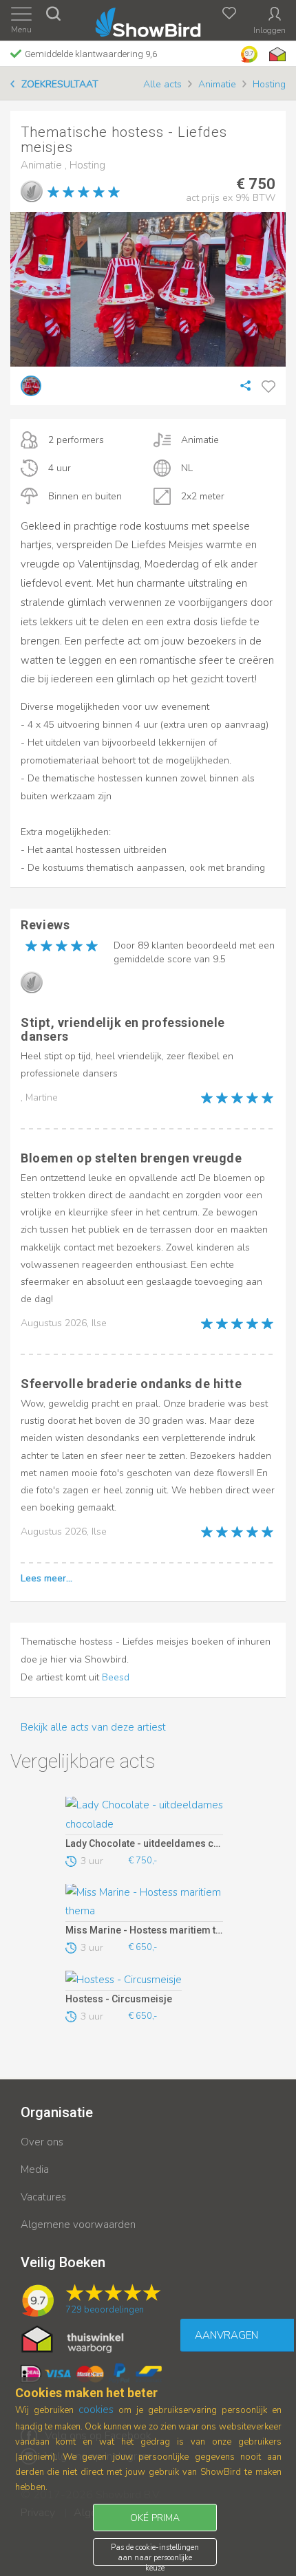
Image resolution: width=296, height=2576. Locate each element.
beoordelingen (105, 2310)
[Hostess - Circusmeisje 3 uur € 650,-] (144, 1980)
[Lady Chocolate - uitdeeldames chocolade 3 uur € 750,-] (144, 1816)
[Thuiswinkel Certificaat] (73, 2338)
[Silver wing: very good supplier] (32, 191)
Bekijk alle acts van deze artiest (93, 1727)
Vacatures (43, 2197)
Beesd (116, 1677)
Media (35, 2169)
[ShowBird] (148, 20)
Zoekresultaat (60, 84)
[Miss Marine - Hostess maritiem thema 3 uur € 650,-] (144, 1903)
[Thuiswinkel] (276, 54)
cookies (96, 2410)
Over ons (42, 2142)
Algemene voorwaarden (78, 2225)
